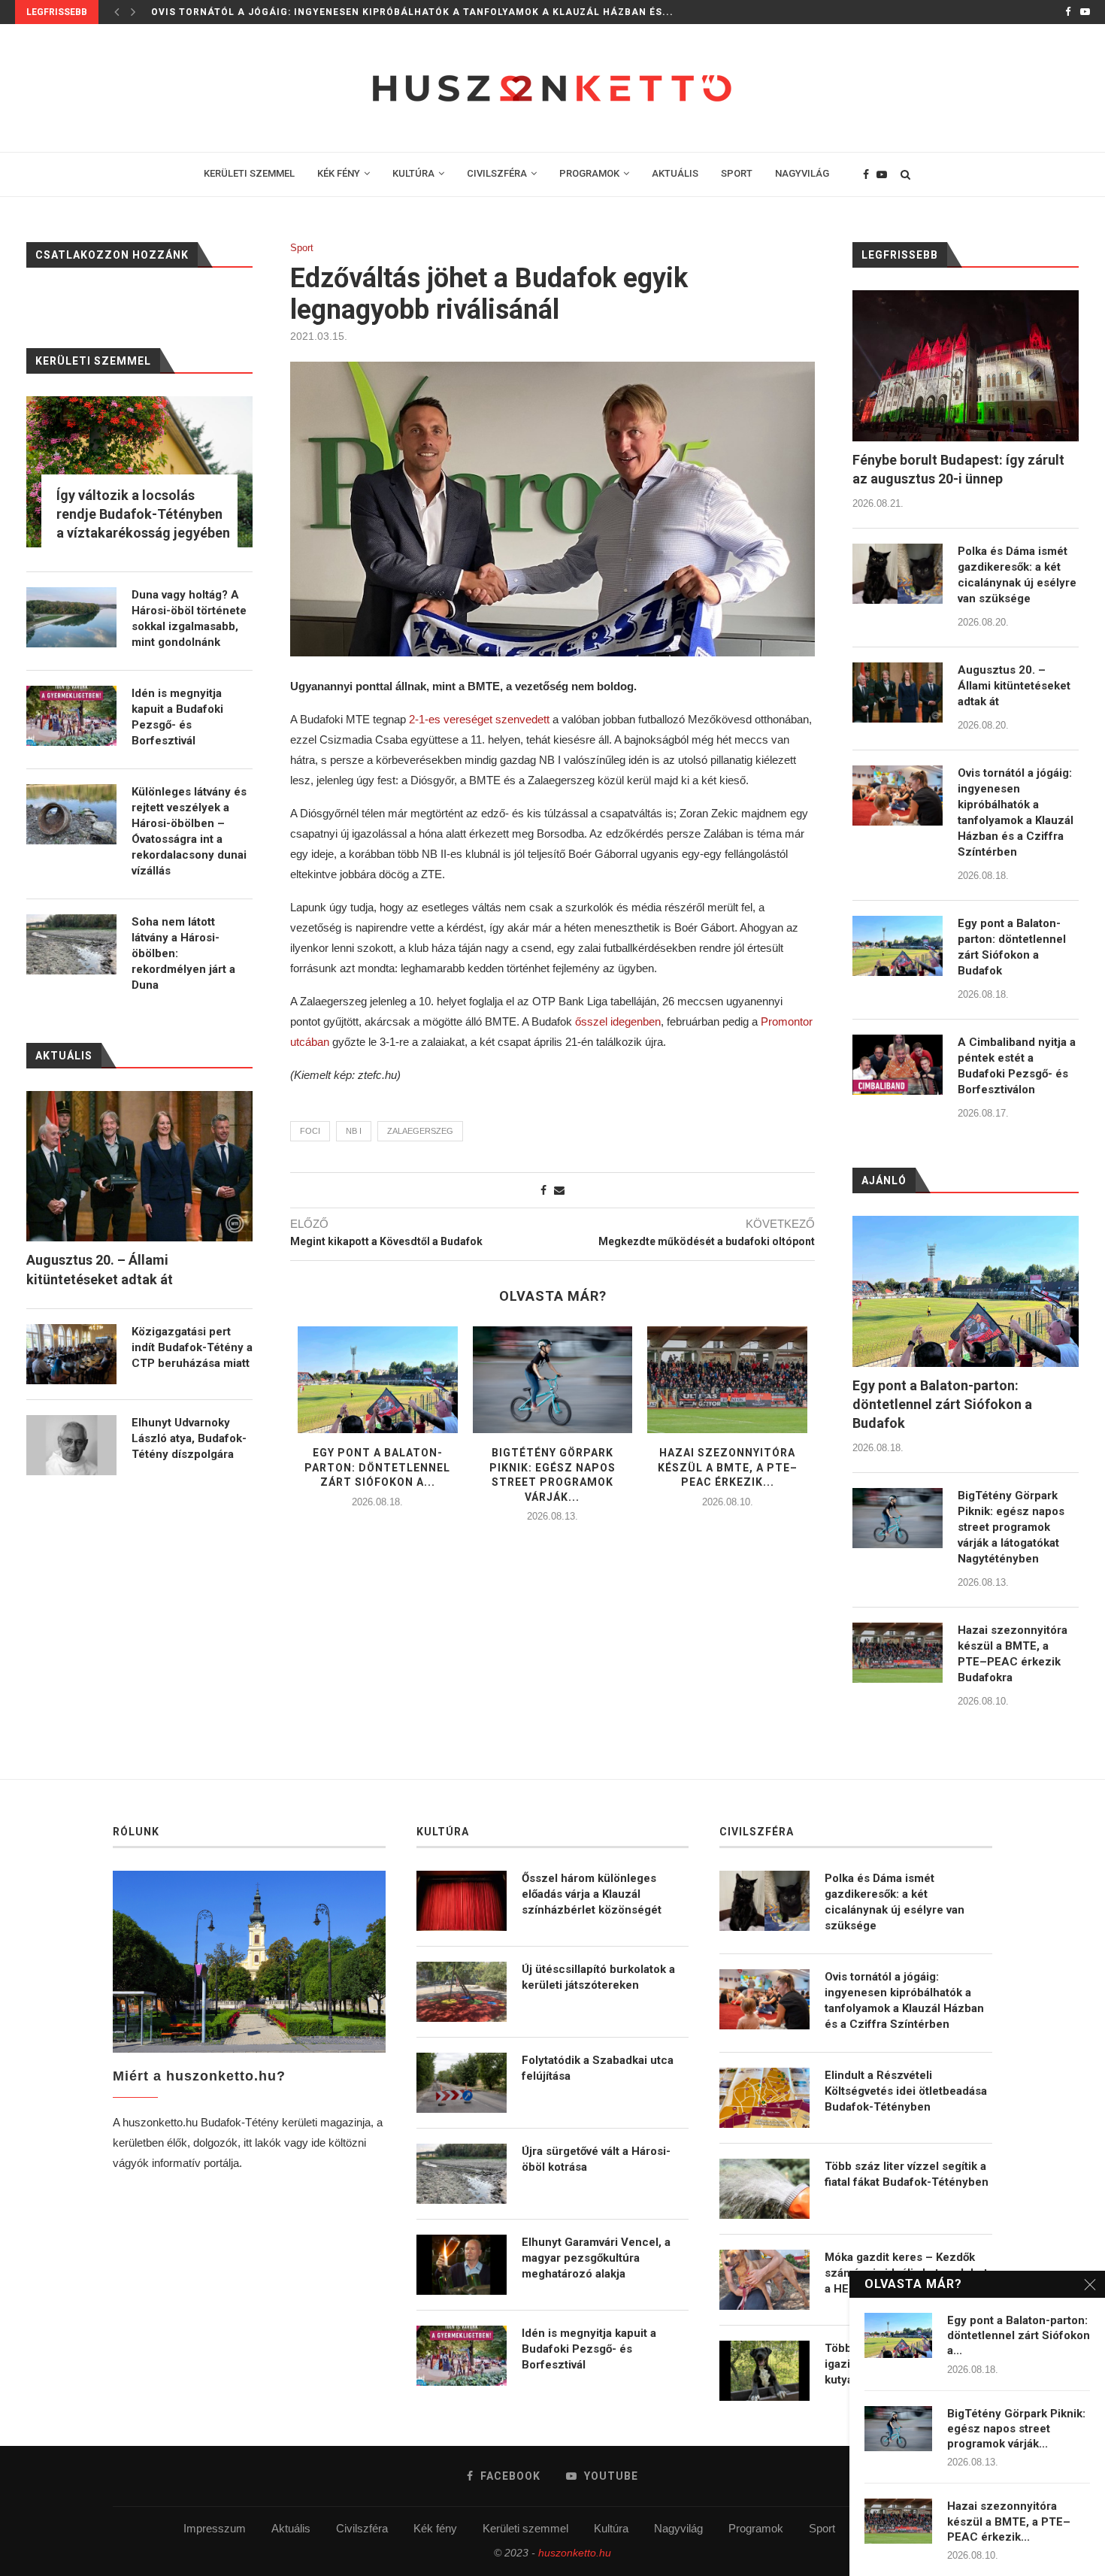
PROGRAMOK (589, 173)
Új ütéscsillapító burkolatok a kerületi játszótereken (598, 1977)
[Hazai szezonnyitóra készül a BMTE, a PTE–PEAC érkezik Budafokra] (727, 1380)
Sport (302, 248)
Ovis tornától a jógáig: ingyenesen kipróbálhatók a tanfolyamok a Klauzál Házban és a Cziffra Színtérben (1016, 812)
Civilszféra (362, 2528)
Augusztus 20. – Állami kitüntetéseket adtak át (1014, 686)
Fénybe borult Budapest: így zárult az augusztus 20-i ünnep (958, 469)
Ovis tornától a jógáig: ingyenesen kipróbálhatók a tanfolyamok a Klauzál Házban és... (412, 12)
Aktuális (291, 2528)
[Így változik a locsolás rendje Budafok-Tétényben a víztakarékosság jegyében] (139, 472)
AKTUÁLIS (675, 173)
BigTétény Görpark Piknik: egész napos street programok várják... (1016, 2429)
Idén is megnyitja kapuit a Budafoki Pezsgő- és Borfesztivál (177, 717)
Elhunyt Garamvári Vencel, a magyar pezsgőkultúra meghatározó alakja (596, 2258)
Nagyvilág (678, 2528)
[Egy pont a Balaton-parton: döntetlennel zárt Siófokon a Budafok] (378, 1380)
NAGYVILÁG (802, 173)
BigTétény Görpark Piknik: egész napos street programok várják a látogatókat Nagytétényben (1011, 1527)
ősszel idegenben (618, 1021)
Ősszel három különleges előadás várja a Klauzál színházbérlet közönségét (592, 1894)
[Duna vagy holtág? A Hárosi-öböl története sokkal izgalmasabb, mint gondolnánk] (71, 617)
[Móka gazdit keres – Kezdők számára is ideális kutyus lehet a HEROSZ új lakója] (764, 2280)
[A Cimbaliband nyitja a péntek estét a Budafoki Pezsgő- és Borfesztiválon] (898, 1065)
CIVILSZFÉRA (497, 173)
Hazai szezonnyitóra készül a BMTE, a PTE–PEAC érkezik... (728, 1467)
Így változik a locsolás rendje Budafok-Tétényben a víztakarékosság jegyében (143, 514)
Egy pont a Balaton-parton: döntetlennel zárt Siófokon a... (377, 1467)
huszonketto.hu (575, 2553)
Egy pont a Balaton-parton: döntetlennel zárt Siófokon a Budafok (1012, 947)
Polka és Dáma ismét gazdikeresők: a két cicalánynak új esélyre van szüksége (1017, 575)
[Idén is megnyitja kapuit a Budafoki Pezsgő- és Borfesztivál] (71, 716)
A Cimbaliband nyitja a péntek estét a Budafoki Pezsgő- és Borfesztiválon (1017, 1066)
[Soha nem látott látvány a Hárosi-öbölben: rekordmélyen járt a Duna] (71, 944)
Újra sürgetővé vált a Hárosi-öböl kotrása (596, 2159)
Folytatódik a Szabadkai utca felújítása (598, 2068)
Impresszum (215, 2528)
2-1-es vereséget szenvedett (479, 719)
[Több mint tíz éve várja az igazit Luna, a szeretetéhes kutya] (764, 2371)
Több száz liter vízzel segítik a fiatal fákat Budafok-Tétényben (907, 2174)
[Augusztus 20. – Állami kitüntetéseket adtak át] (898, 692)
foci (310, 1131)
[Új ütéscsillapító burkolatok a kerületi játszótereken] (462, 1992)
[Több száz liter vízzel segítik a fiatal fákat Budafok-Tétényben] (764, 2189)
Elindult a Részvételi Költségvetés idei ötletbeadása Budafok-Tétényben (906, 2091)
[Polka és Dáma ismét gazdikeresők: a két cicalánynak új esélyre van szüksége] (898, 574)
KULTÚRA (413, 173)
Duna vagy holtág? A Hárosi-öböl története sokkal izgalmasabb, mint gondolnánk (189, 618)
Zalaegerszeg (420, 1131)
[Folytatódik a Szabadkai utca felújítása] (462, 2083)
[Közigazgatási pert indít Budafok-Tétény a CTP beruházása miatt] (71, 1354)
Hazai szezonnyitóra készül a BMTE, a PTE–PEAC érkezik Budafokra (1013, 1654)
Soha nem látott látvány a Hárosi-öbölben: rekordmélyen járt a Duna (183, 953)
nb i (354, 1131)
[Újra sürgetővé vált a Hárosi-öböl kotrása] (462, 2174)
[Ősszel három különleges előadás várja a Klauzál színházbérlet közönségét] (462, 1901)
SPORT (737, 173)
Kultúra (611, 2528)
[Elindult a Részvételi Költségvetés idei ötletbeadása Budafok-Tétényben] (764, 2098)
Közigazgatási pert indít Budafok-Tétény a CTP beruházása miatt (192, 1347)
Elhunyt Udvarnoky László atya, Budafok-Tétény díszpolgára (189, 1438)
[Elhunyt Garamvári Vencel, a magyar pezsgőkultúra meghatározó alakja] (462, 2265)
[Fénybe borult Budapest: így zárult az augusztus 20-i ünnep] (966, 366)
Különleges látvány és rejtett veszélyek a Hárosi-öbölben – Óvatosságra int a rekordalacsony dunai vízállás (189, 831)
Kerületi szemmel (525, 2528)
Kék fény (435, 2528)
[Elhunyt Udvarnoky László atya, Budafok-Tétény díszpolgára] (71, 1445)
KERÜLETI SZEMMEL (249, 173)
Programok (756, 2528)
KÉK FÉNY (339, 173)
